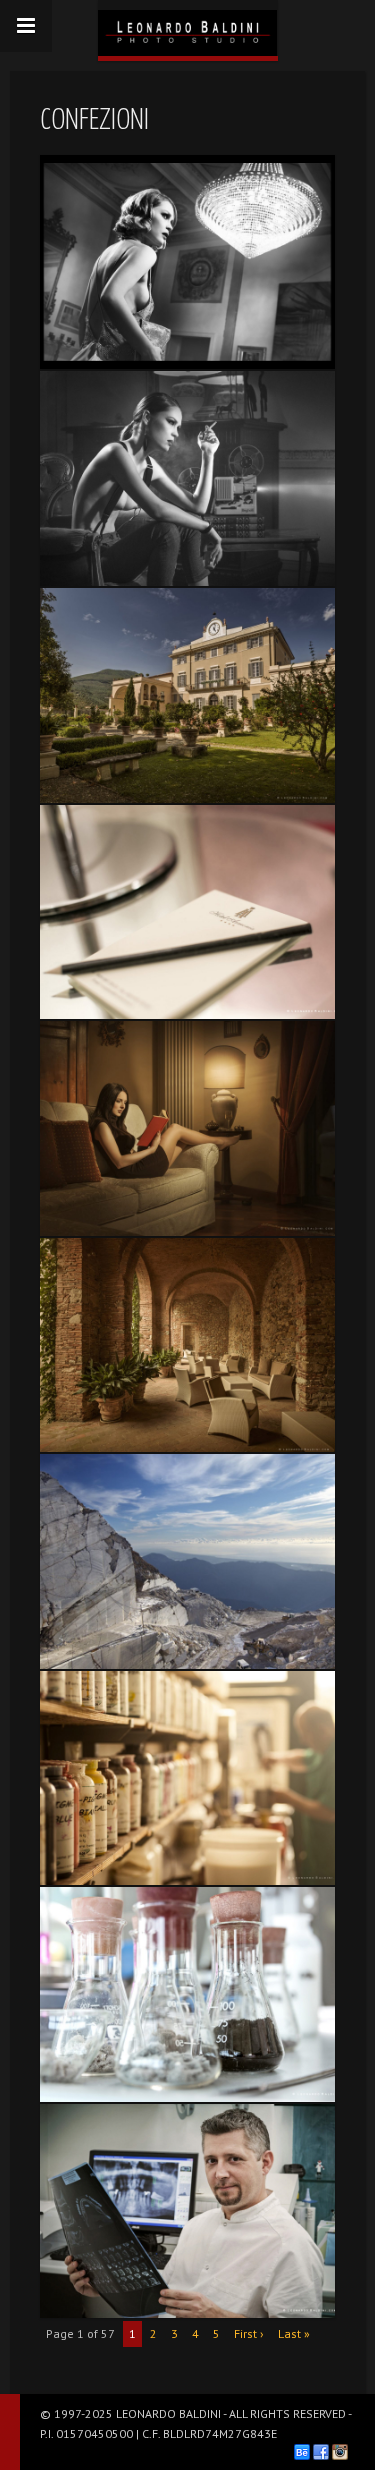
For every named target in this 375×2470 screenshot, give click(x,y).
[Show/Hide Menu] (26, 26)
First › (249, 2333)
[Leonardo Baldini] (188, 28)
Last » (294, 2333)
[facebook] (321, 2452)
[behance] (302, 2452)
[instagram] (340, 2452)
